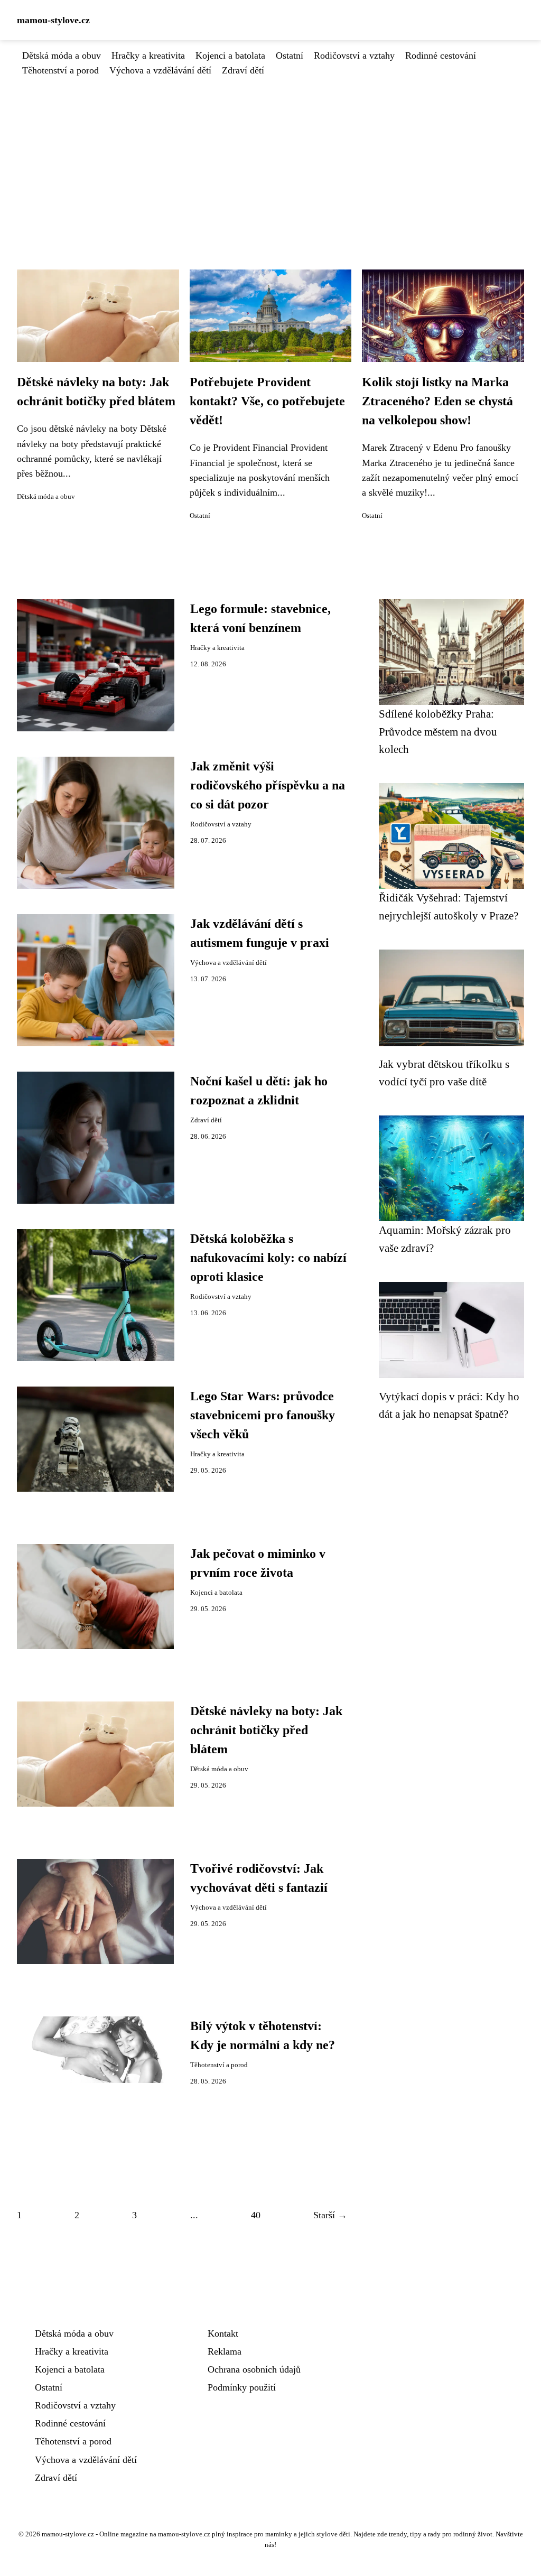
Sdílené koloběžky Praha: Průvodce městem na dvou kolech (438, 731)
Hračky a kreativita (148, 55)
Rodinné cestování (441, 55)
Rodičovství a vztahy (354, 55)
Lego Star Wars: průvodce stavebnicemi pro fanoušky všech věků (263, 1415)
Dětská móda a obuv (62, 55)
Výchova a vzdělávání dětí (160, 70)
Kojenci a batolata (230, 55)
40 (256, 2215)
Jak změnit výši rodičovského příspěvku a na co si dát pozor (268, 785)
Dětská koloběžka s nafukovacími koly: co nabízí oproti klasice (268, 1258)
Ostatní (290, 55)
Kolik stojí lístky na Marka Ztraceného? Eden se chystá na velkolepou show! (437, 401)
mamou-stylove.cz (53, 20)
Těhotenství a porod (60, 70)
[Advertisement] (270, 157)
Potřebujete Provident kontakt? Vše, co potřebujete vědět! (267, 401)
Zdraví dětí (243, 70)
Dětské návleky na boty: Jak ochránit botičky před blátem (266, 1730)
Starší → (330, 2215)
